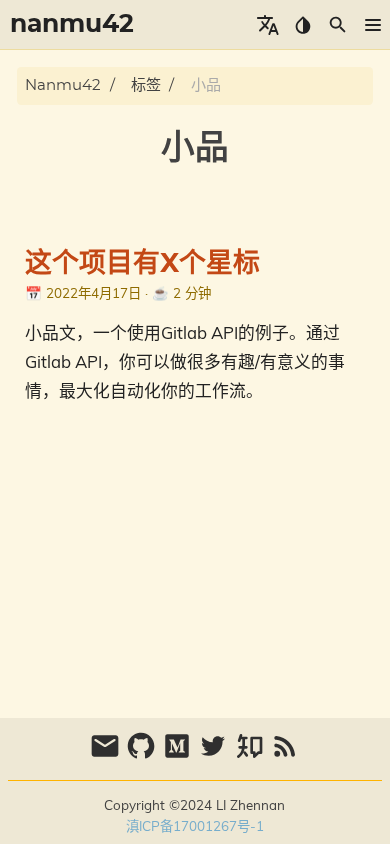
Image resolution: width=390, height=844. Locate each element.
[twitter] (215, 755)
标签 (146, 85)
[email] (107, 755)
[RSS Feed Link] (285, 755)
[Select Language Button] (267, 25)
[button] (372, 25)
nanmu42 (63, 85)
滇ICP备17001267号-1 (195, 825)
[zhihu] (251, 755)
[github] (143, 755)
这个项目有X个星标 (142, 264)
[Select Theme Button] (302, 25)
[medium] (179, 755)
